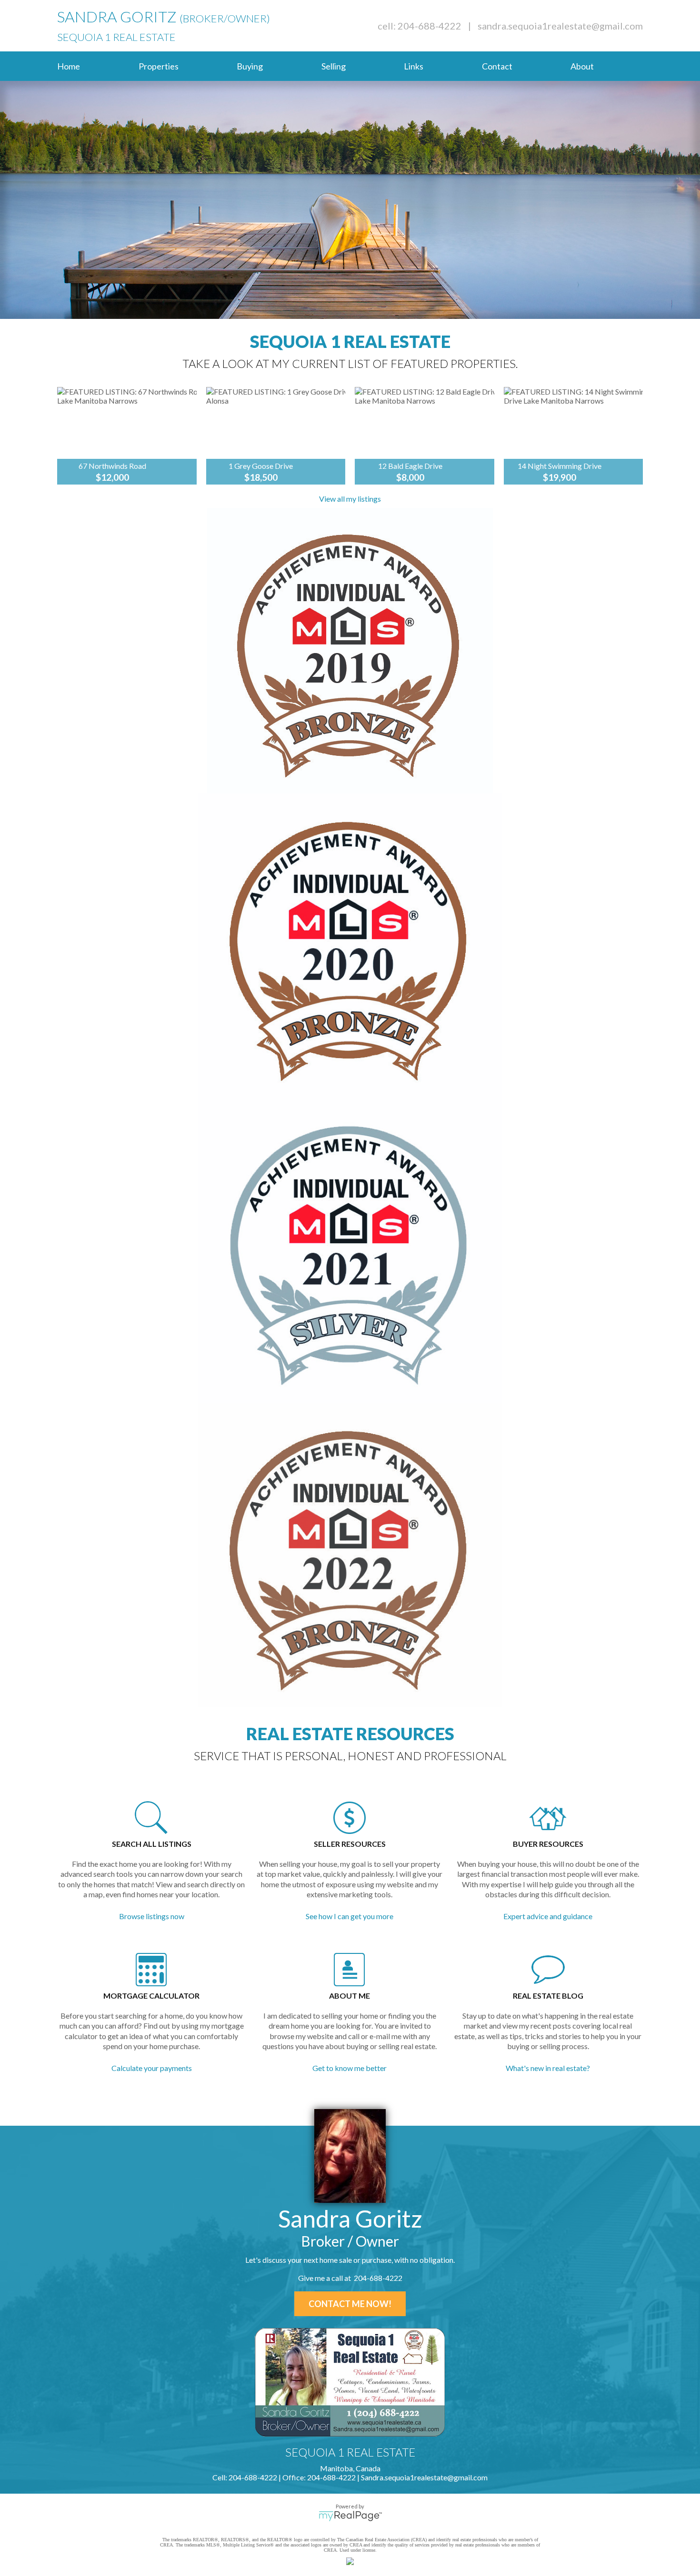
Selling (334, 66)
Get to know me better (350, 2068)
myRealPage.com (350, 2516)
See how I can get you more (350, 1916)
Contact (497, 66)
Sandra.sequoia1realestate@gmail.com (560, 26)
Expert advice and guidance (548, 1916)
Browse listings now (152, 1916)
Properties (159, 66)
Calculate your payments (152, 2068)
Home (69, 66)
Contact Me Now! (350, 2304)
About (582, 66)
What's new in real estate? (548, 2068)
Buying (250, 66)
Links (414, 66)
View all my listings (350, 499)
